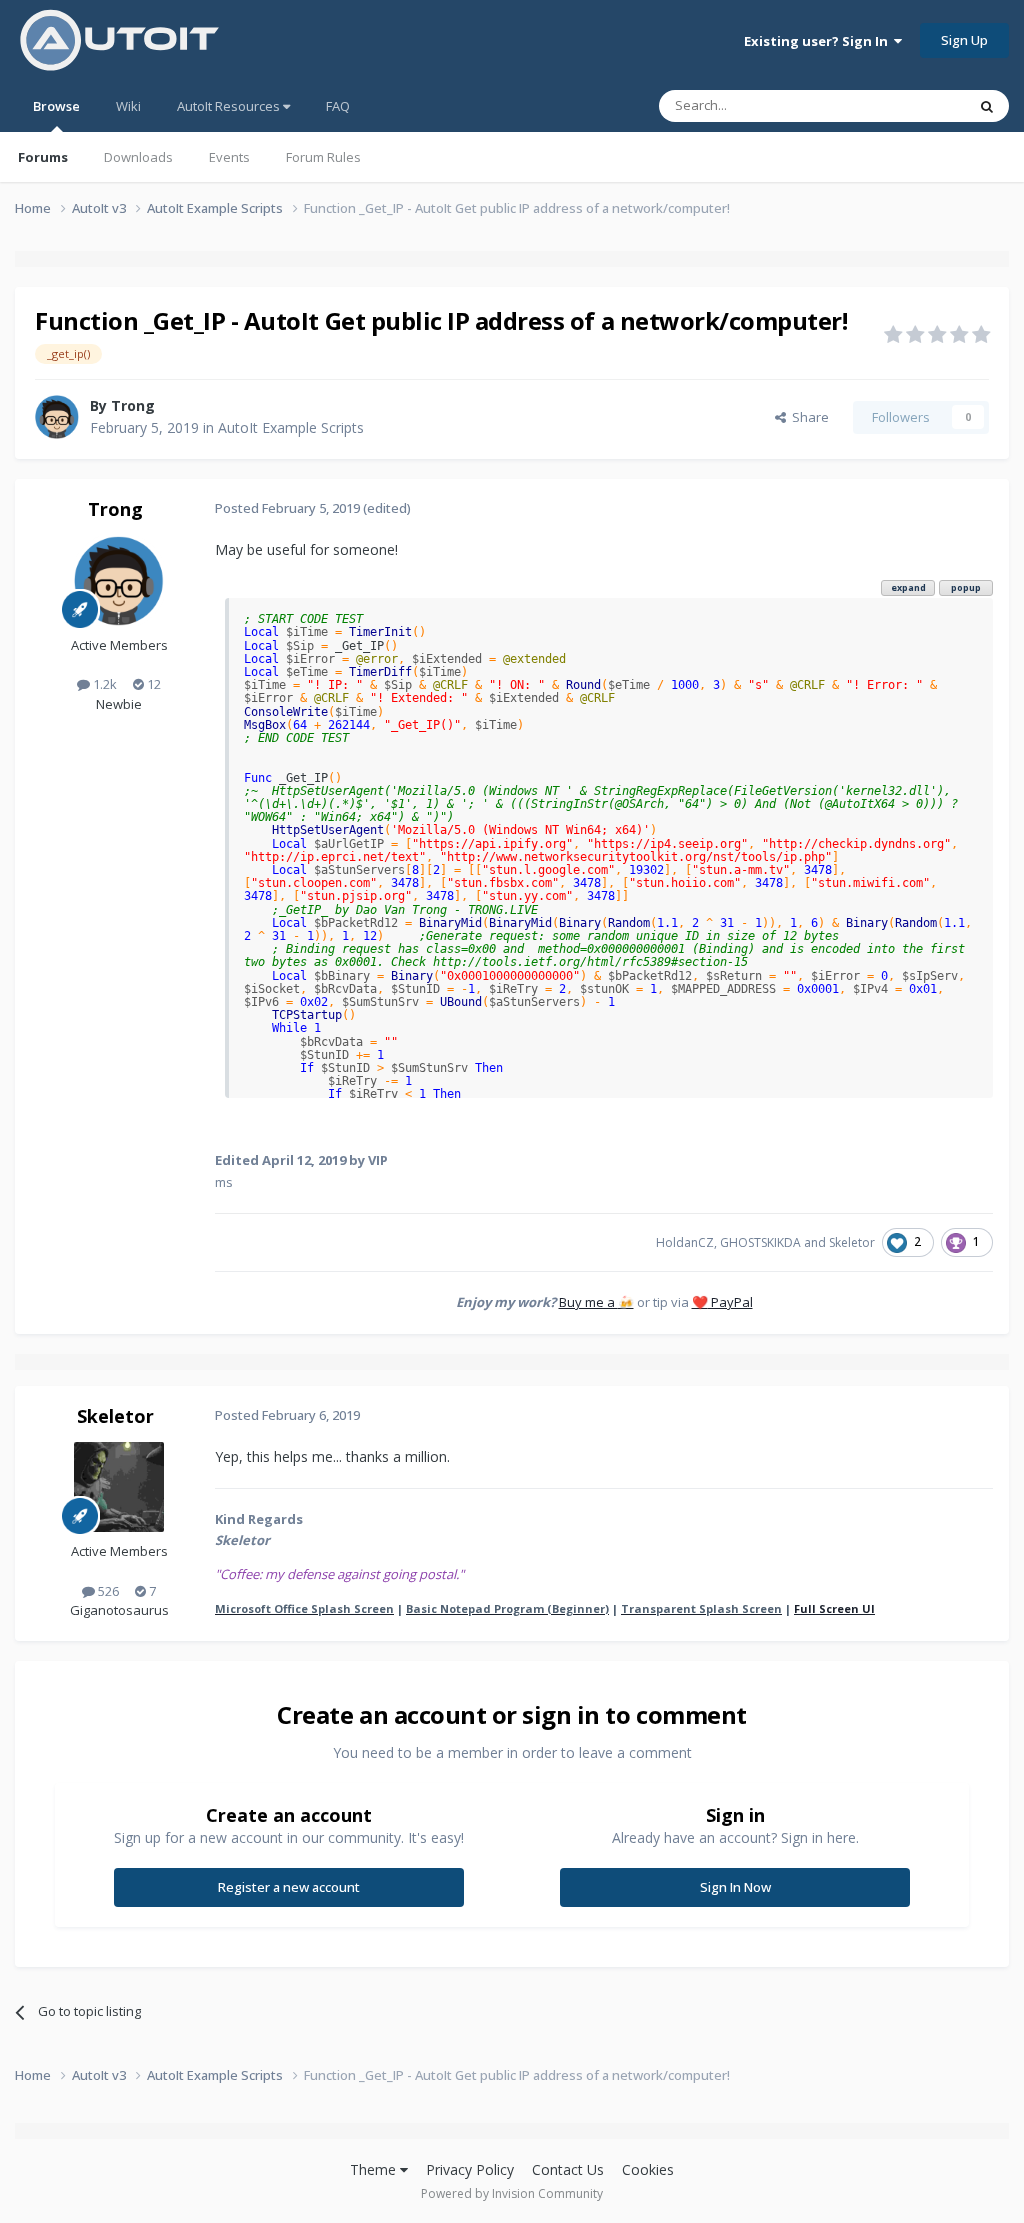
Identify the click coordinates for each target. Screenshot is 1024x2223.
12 (152, 684)
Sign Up (964, 40)
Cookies (648, 2169)
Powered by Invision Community (512, 2193)
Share (807, 417)
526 (107, 1591)
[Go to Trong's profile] (57, 417)
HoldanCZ (685, 1242)
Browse (56, 106)
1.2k (103, 684)
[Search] (987, 106)
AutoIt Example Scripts (291, 427)
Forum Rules (323, 157)
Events (229, 157)
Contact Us (568, 2169)
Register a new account (289, 1887)
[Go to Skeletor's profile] (119, 1487)
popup (966, 587)
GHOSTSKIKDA (760, 1242)
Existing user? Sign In (819, 41)
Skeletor (852, 1242)
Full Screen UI (834, 1608)
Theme (375, 2169)
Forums (43, 157)
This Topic (909, 105)
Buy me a (596, 1302)
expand (908, 587)
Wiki (128, 106)
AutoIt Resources (230, 106)
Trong (133, 405)
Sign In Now (735, 1887)
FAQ (338, 106)
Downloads (138, 157)
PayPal (722, 1302)
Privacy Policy (470, 2169)
